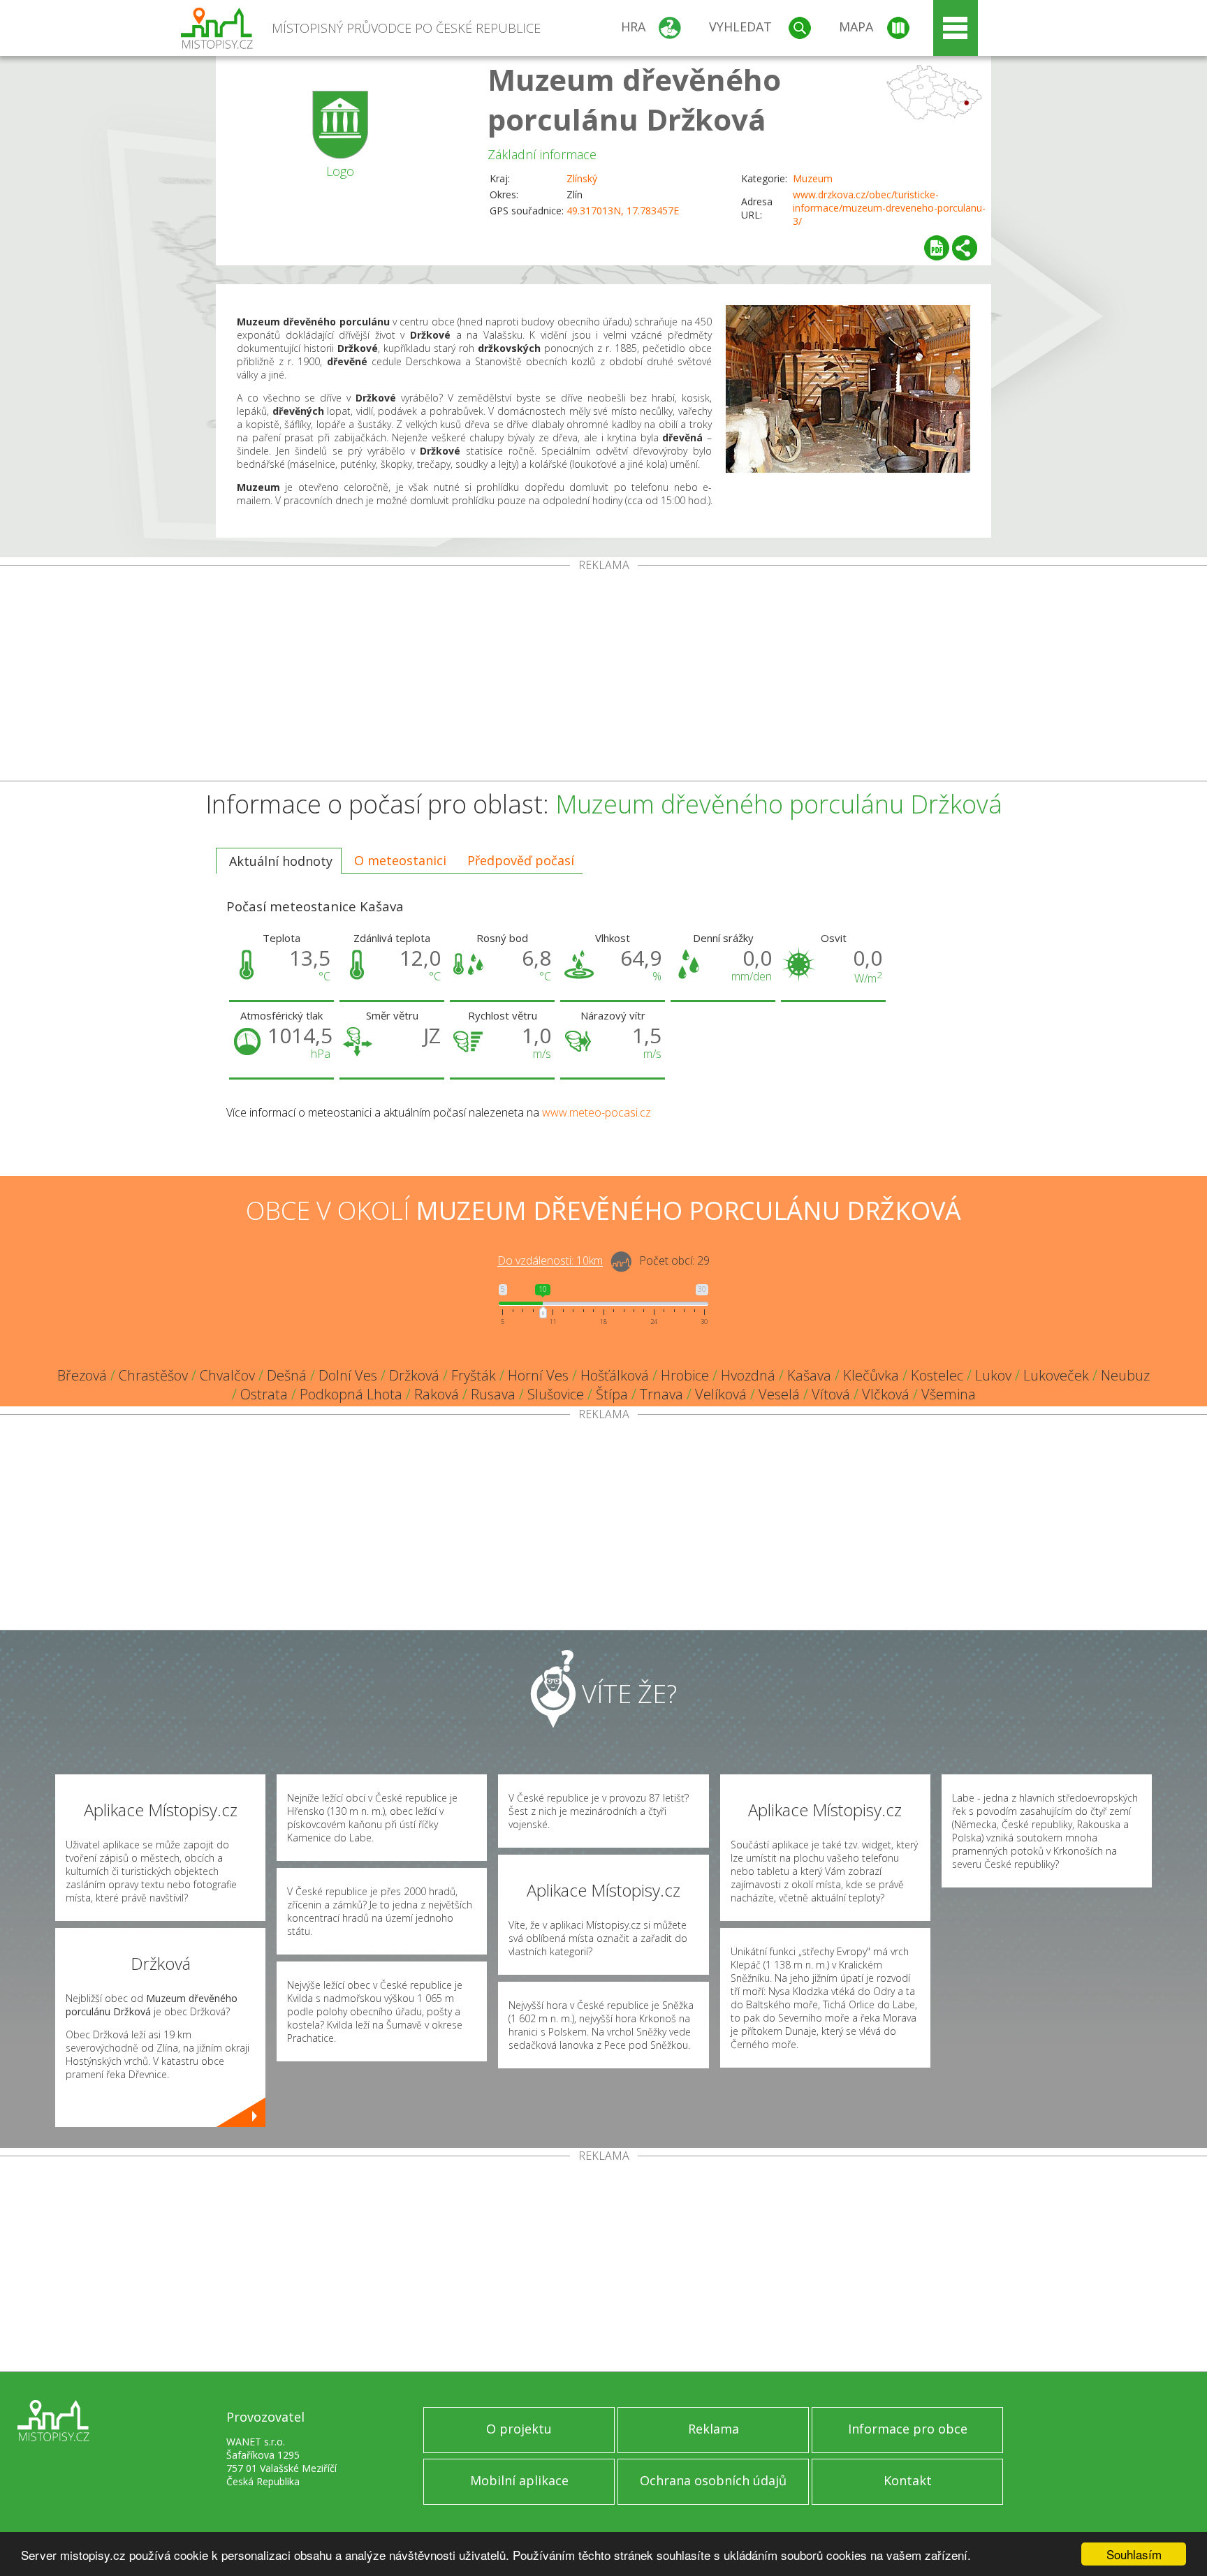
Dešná (287, 1375)
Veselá (779, 1394)
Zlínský (582, 178)
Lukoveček (1056, 1375)
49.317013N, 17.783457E (623, 211)
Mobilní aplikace (519, 2480)
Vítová (831, 1394)
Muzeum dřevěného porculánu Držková (634, 99)
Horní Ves (538, 1375)
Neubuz (1125, 1375)
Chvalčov (227, 1375)
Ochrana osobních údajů (713, 2480)
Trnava (661, 1394)
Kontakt (908, 2480)
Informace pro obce (908, 2429)
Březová (82, 1375)
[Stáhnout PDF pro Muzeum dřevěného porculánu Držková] (937, 248)
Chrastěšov (153, 1375)
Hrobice (685, 1375)
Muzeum (813, 178)
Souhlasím (1134, 2554)
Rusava (493, 1394)
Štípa (612, 1394)
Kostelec (937, 1375)
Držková (414, 1375)
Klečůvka (871, 1375)
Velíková (721, 1394)
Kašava (809, 1375)
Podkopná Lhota (351, 1394)
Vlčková (886, 1394)
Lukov (993, 1375)
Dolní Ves (348, 1375)
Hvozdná (748, 1375)
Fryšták (474, 1375)
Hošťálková (615, 1375)
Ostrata (264, 1394)
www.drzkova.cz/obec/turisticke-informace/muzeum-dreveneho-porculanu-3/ (889, 208)
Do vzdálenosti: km (550, 1261)
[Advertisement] (603, 676)
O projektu (519, 2429)
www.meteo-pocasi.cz (597, 1112)
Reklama (714, 2429)
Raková (437, 1394)
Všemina (949, 1394)
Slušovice (556, 1394)
